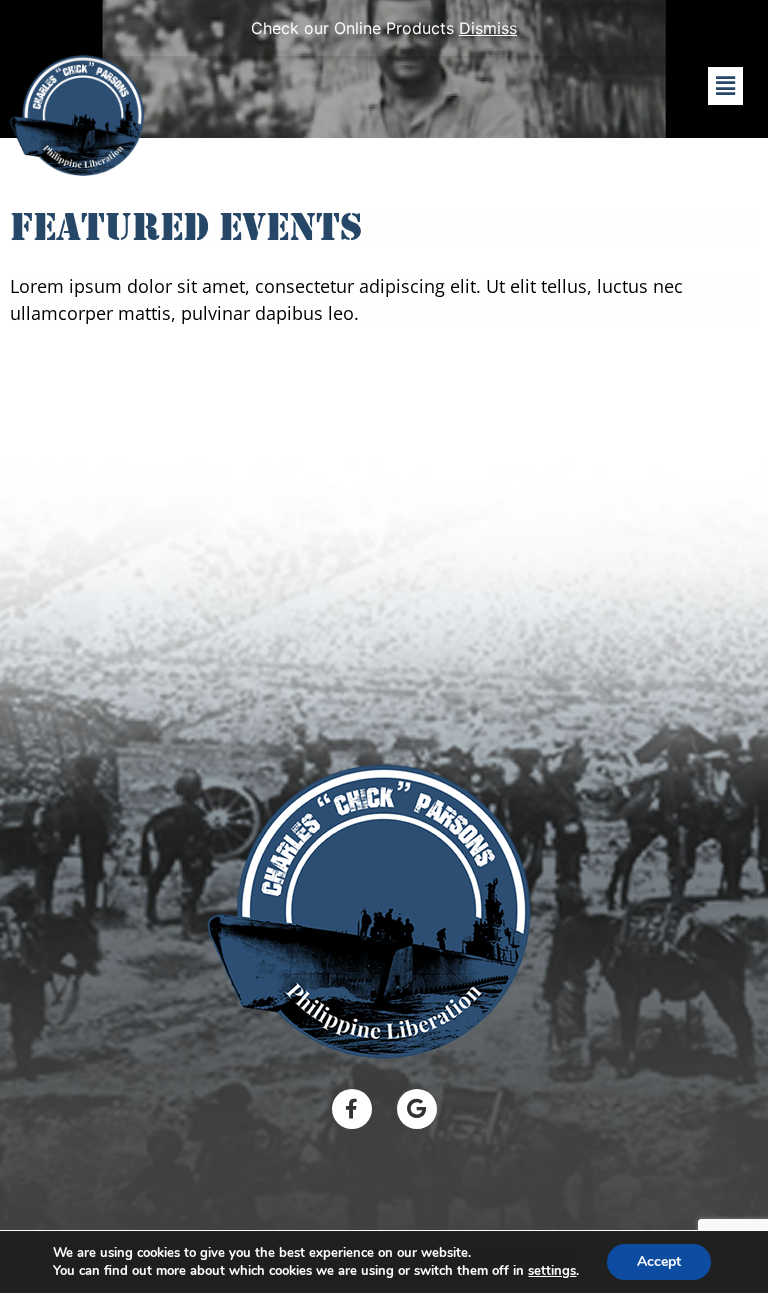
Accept (659, 1261)
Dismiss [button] (488, 28)
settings (552, 1271)
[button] (725, 85)
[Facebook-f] (352, 1109)
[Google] (417, 1109)
